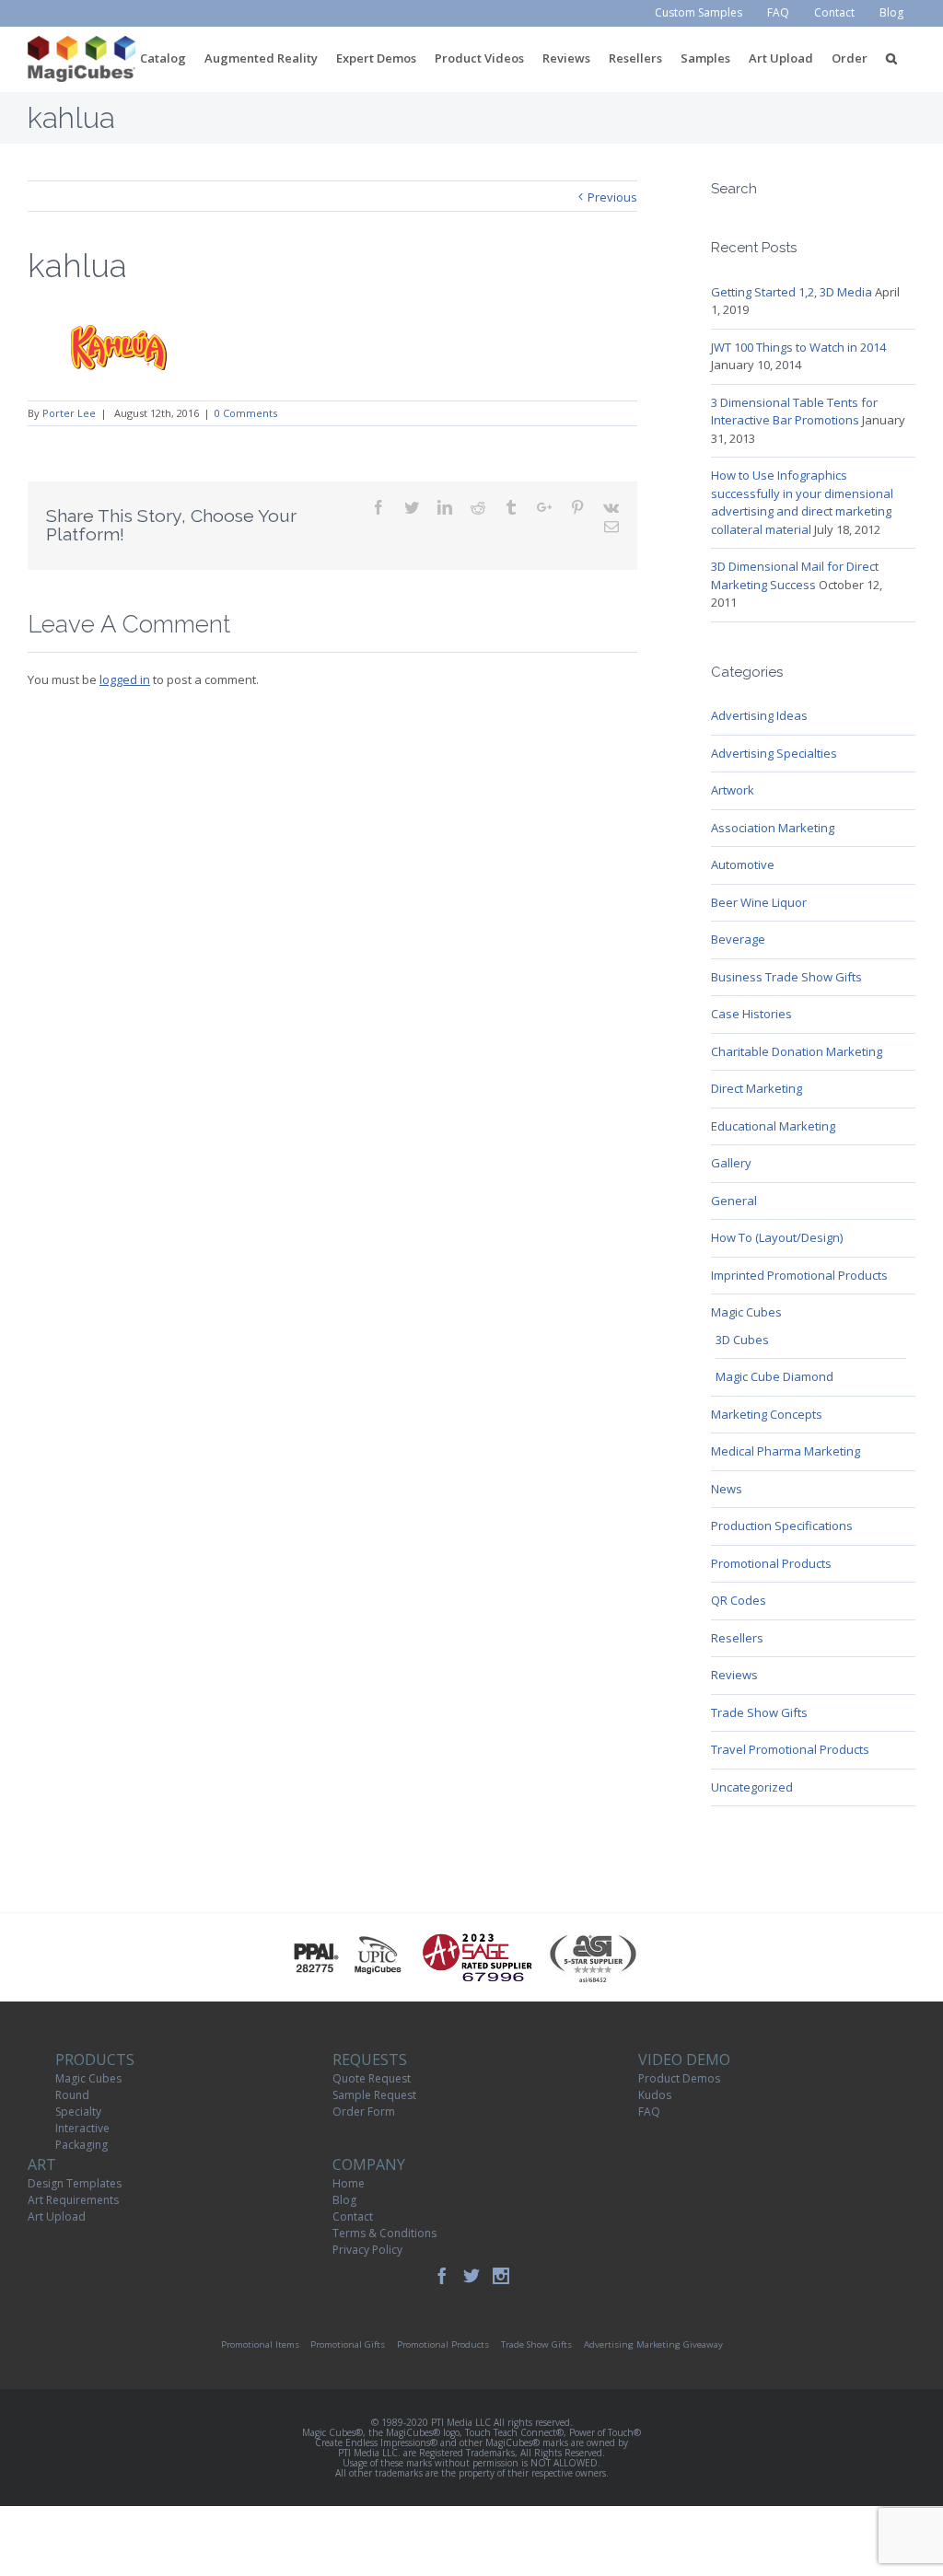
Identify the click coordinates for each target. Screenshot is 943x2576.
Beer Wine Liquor (759, 902)
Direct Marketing (757, 1088)
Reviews (734, 1675)
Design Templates (75, 2183)
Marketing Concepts (767, 1414)
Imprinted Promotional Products (799, 1275)
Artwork (733, 790)
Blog (344, 2200)
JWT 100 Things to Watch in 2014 (798, 347)
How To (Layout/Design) (777, 1237)
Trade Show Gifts (759, 1712)
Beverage (738, 939)
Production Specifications (782, 1526)
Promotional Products (771, 1563)
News (727, 1489)
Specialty (78, 2112)
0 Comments (246, 413)
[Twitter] (471, 2276)
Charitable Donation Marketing (797, 1051)
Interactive (82, 2128)
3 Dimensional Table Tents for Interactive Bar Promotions (794, 412)
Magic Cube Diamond (774, 1376)
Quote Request (372, 2078)
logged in (125, 679)
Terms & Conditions (384, 2233)
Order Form (364, 2112)
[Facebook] (442, 2276)
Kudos (655, 2095)
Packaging (81, 2145)
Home (349, 2183)
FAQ (649, 2112)
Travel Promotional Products (790, 1749)
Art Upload (57, 2216)
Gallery (731, 1163)
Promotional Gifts (348, 2344)
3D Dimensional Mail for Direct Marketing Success (795, 575)
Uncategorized (752, 1787)
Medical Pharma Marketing (786, 1451)
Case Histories (751, 1014)
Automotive (743, 864)
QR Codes (739, 1600)
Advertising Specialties (774, 753)
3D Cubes (742, 1340)
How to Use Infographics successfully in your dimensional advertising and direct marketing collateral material (802, 502)
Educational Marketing (773, 1126)
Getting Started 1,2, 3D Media (792, 292)
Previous (612, 197)
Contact (353, 2216)
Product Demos (679, 2078)
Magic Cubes (746, 1312)
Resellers (737, 1638)
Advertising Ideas (759, 715)
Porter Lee (69, 413)
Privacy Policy (367, 2250)
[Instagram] (501, 2276)
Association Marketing (773, 828)
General (734, 1201)
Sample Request (374, 2095)
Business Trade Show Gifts (786, 977)
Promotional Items (260, 2344)
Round (72, 2095)
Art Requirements (73, 2200)
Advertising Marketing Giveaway (653, 2344)
